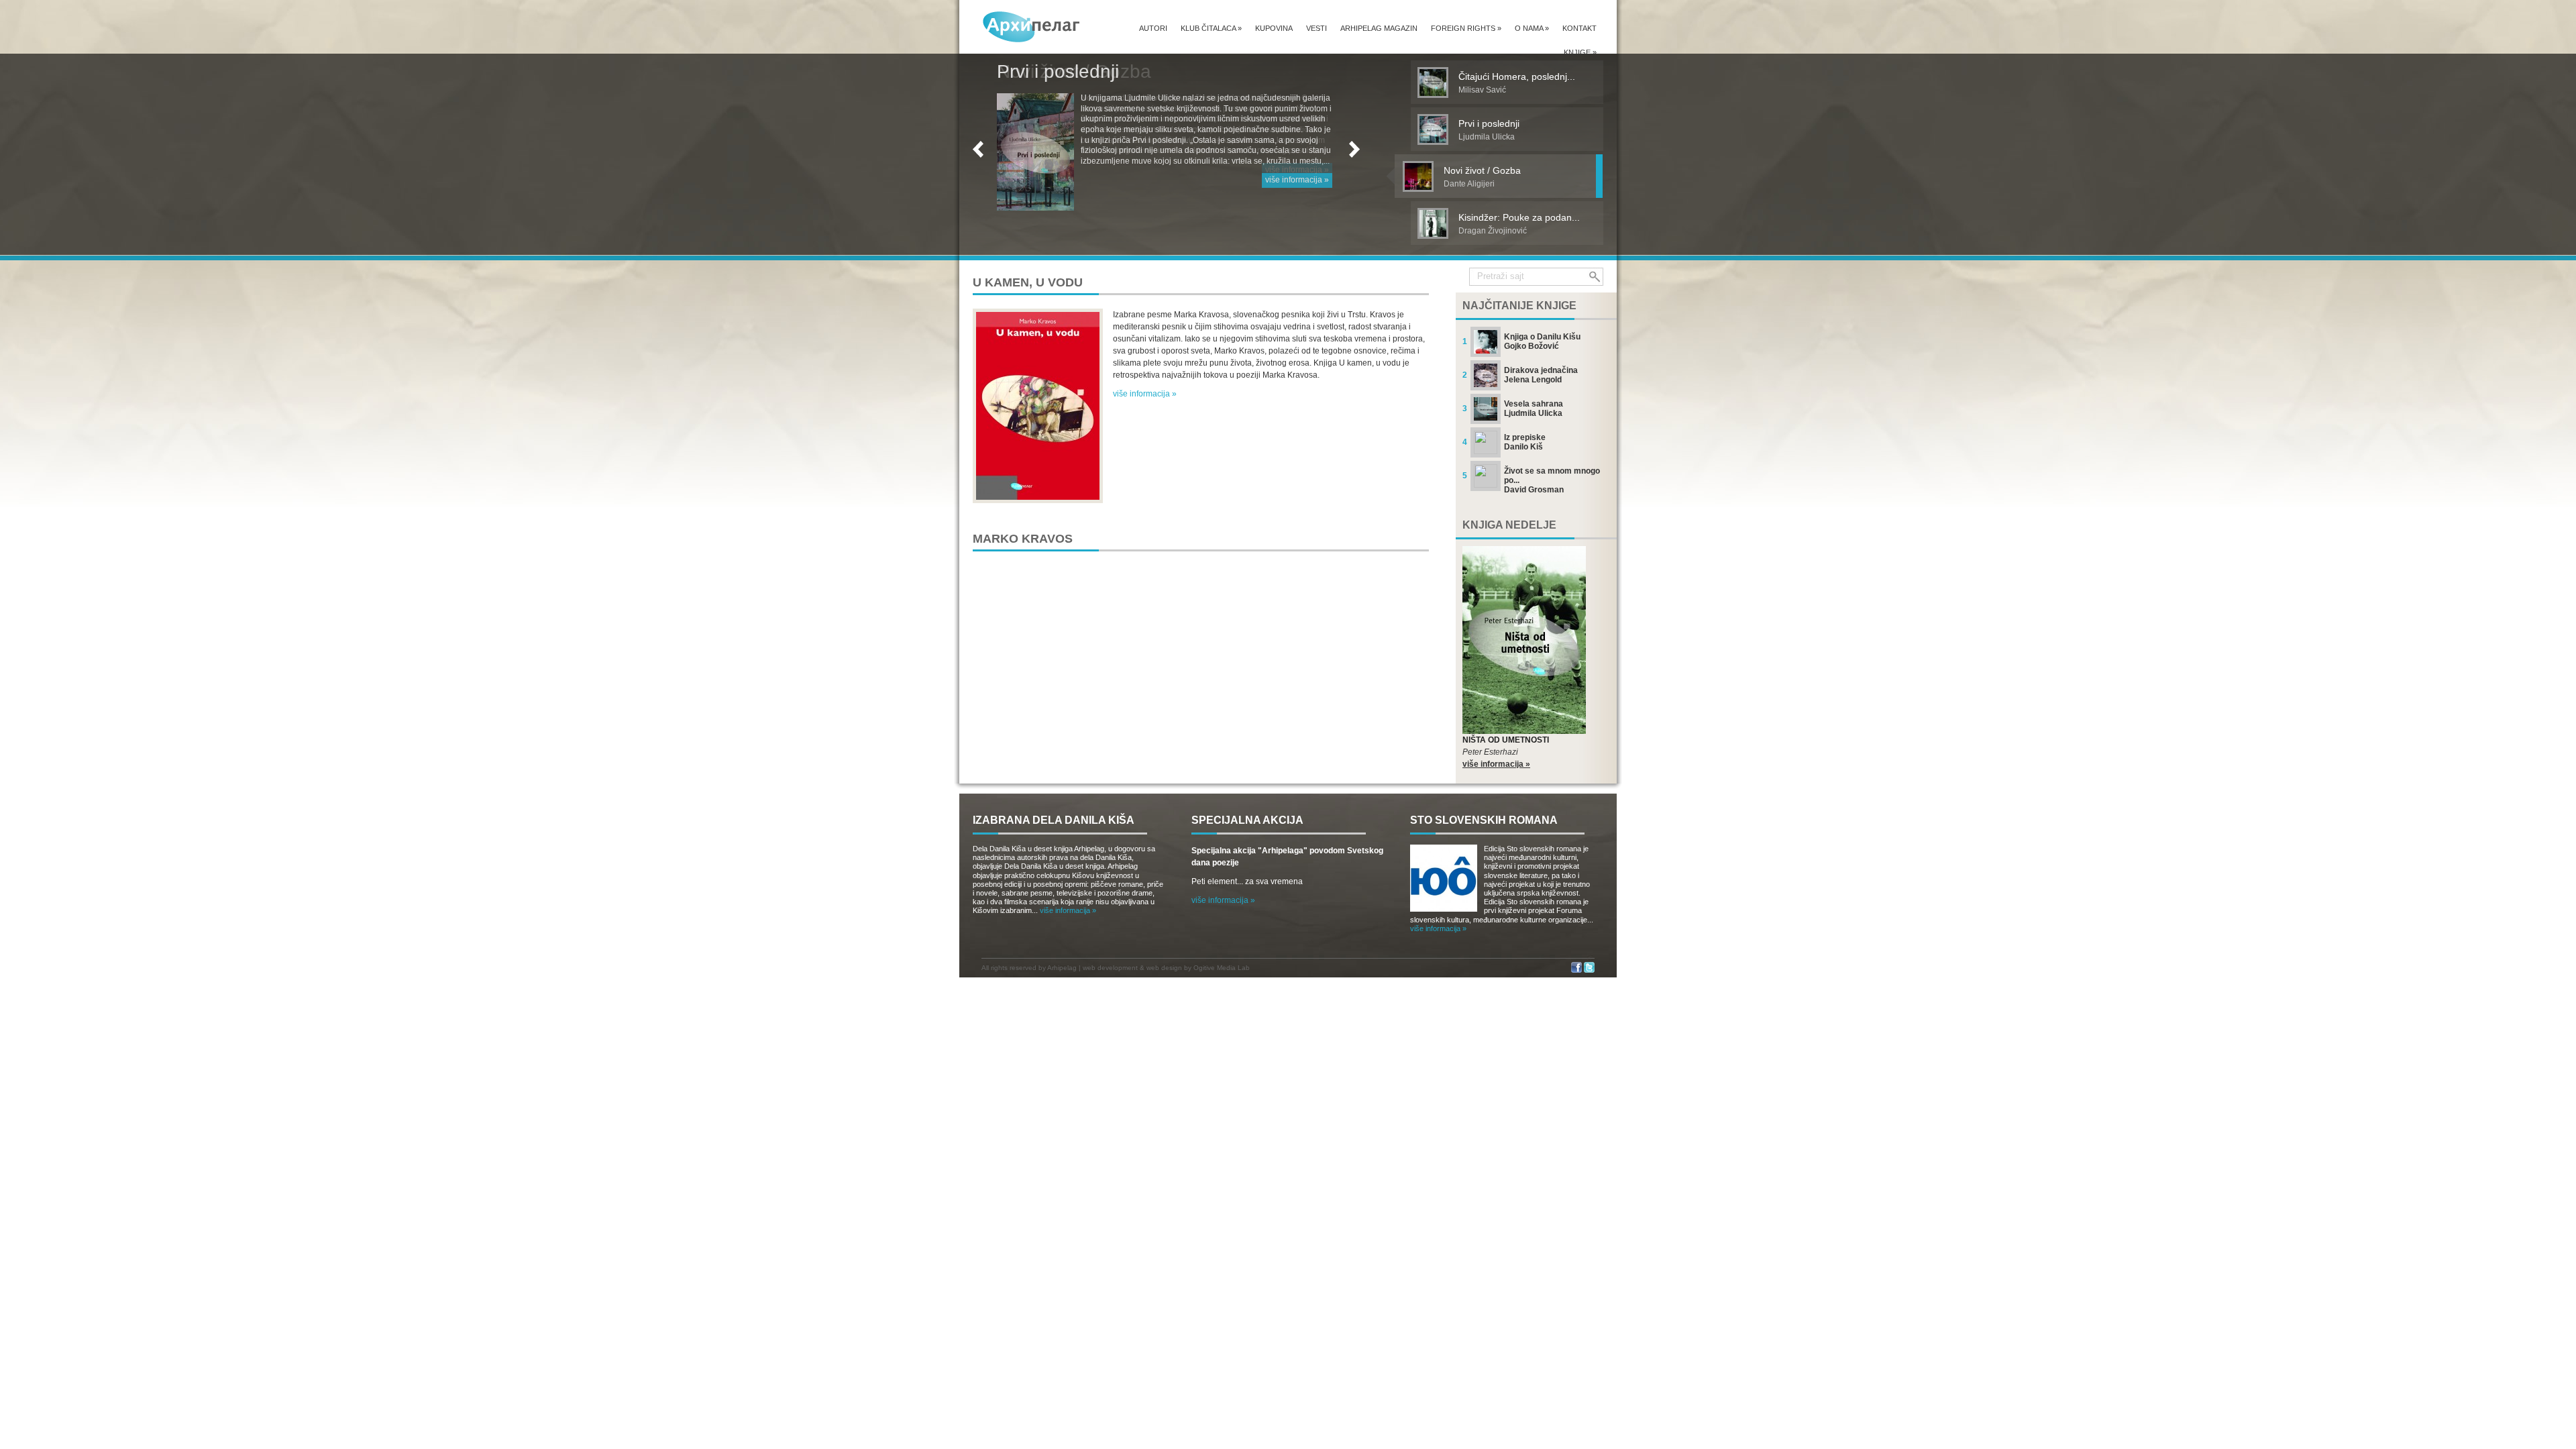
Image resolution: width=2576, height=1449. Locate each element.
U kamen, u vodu (1028, 282)
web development (1110, 968)
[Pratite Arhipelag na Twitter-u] (1589, 970)
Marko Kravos (1023, 539)
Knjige (1580, 52)
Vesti (1317, 28)
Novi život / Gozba (1074, 71)
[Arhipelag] (1032, 26)
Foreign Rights (1466, 28)
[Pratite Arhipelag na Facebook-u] (1576, 970)
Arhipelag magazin (1379, 28)
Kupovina (1274, 28)
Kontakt (1579, 28)
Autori (1153, 28)
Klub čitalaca (1211, 28)
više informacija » (1297, 170)
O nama (1532, 28)
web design (1164, 968)
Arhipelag (1062, 968)
